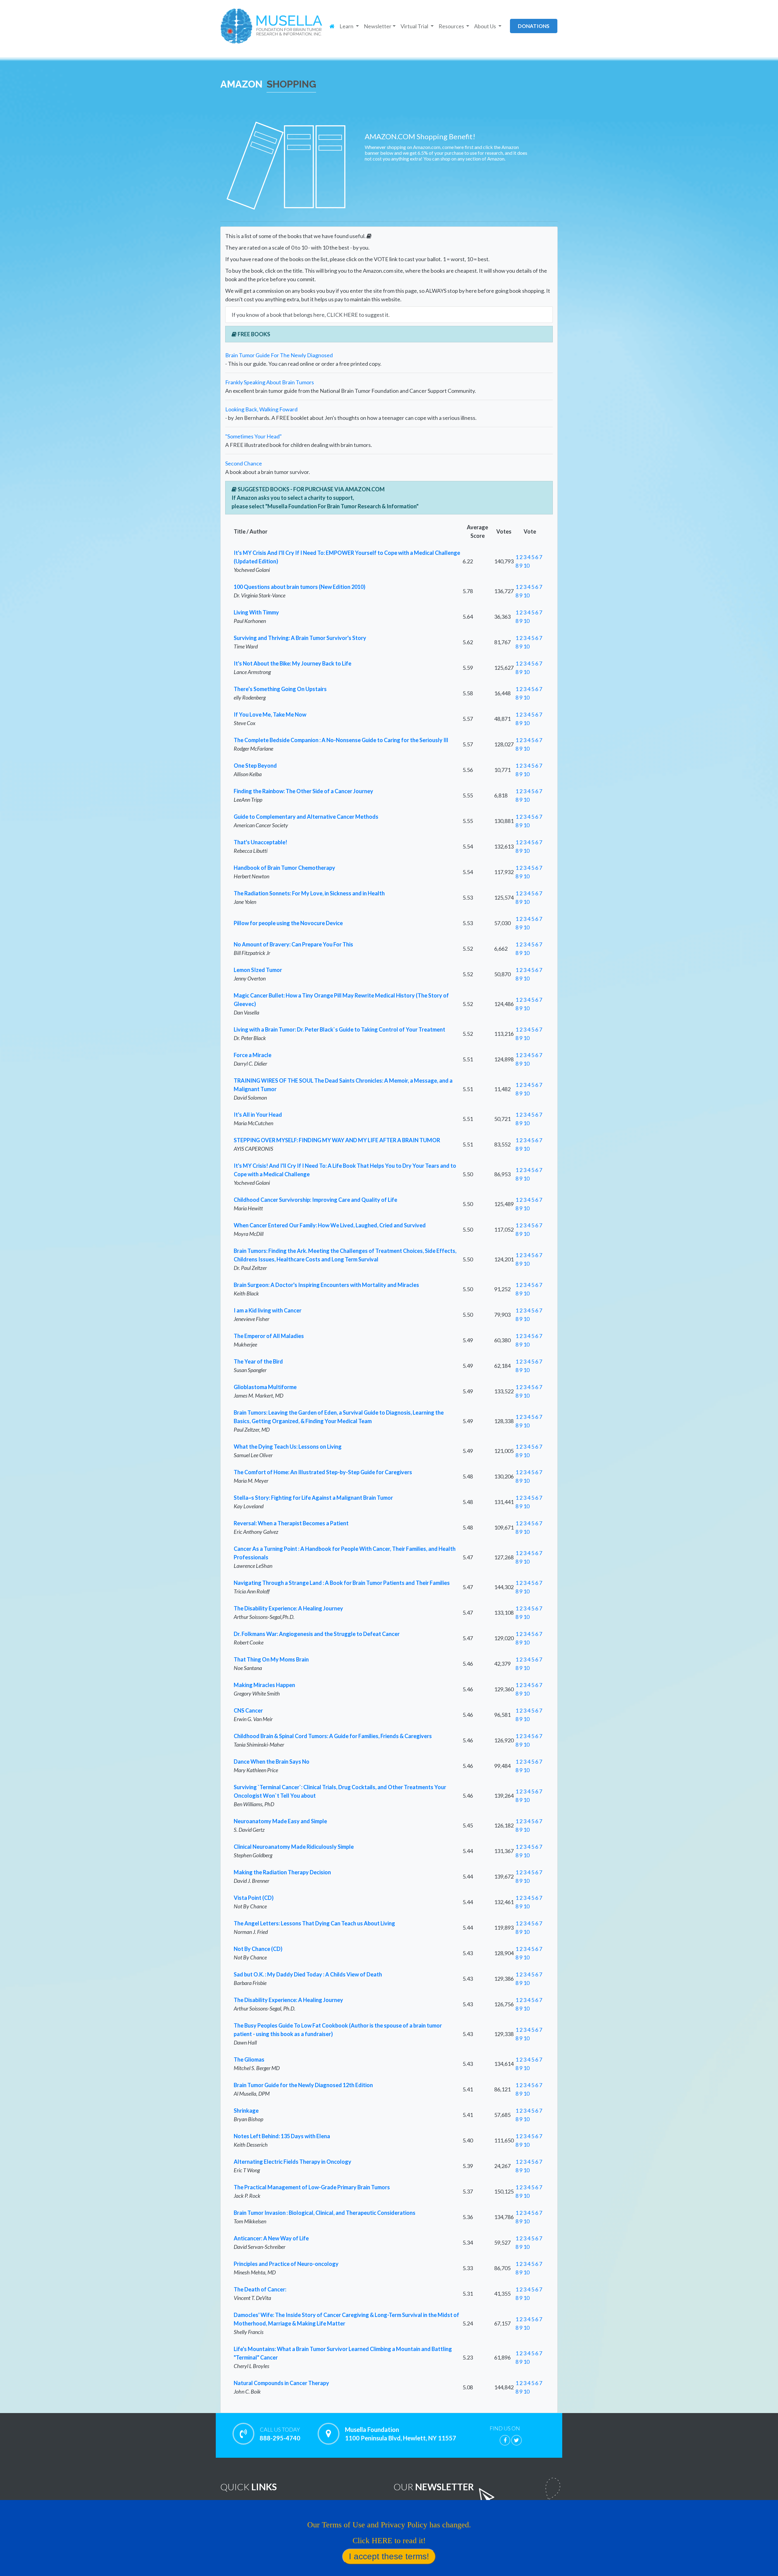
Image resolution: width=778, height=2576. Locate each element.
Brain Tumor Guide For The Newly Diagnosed (279, 355)
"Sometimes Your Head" (253, 436)
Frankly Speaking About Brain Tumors (270, 382)
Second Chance (244, 463)
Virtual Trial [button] (415, 26)
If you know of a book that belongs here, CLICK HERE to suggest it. (311, 315)
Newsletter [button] (378, 26)
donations (534, 26)
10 (526, 565)
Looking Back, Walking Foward (261, 409)
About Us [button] (485, 26)
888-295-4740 (280, 2434)
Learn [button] (347, 26)
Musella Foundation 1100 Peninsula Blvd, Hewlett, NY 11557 (401, 2434)
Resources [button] (452, 26)
